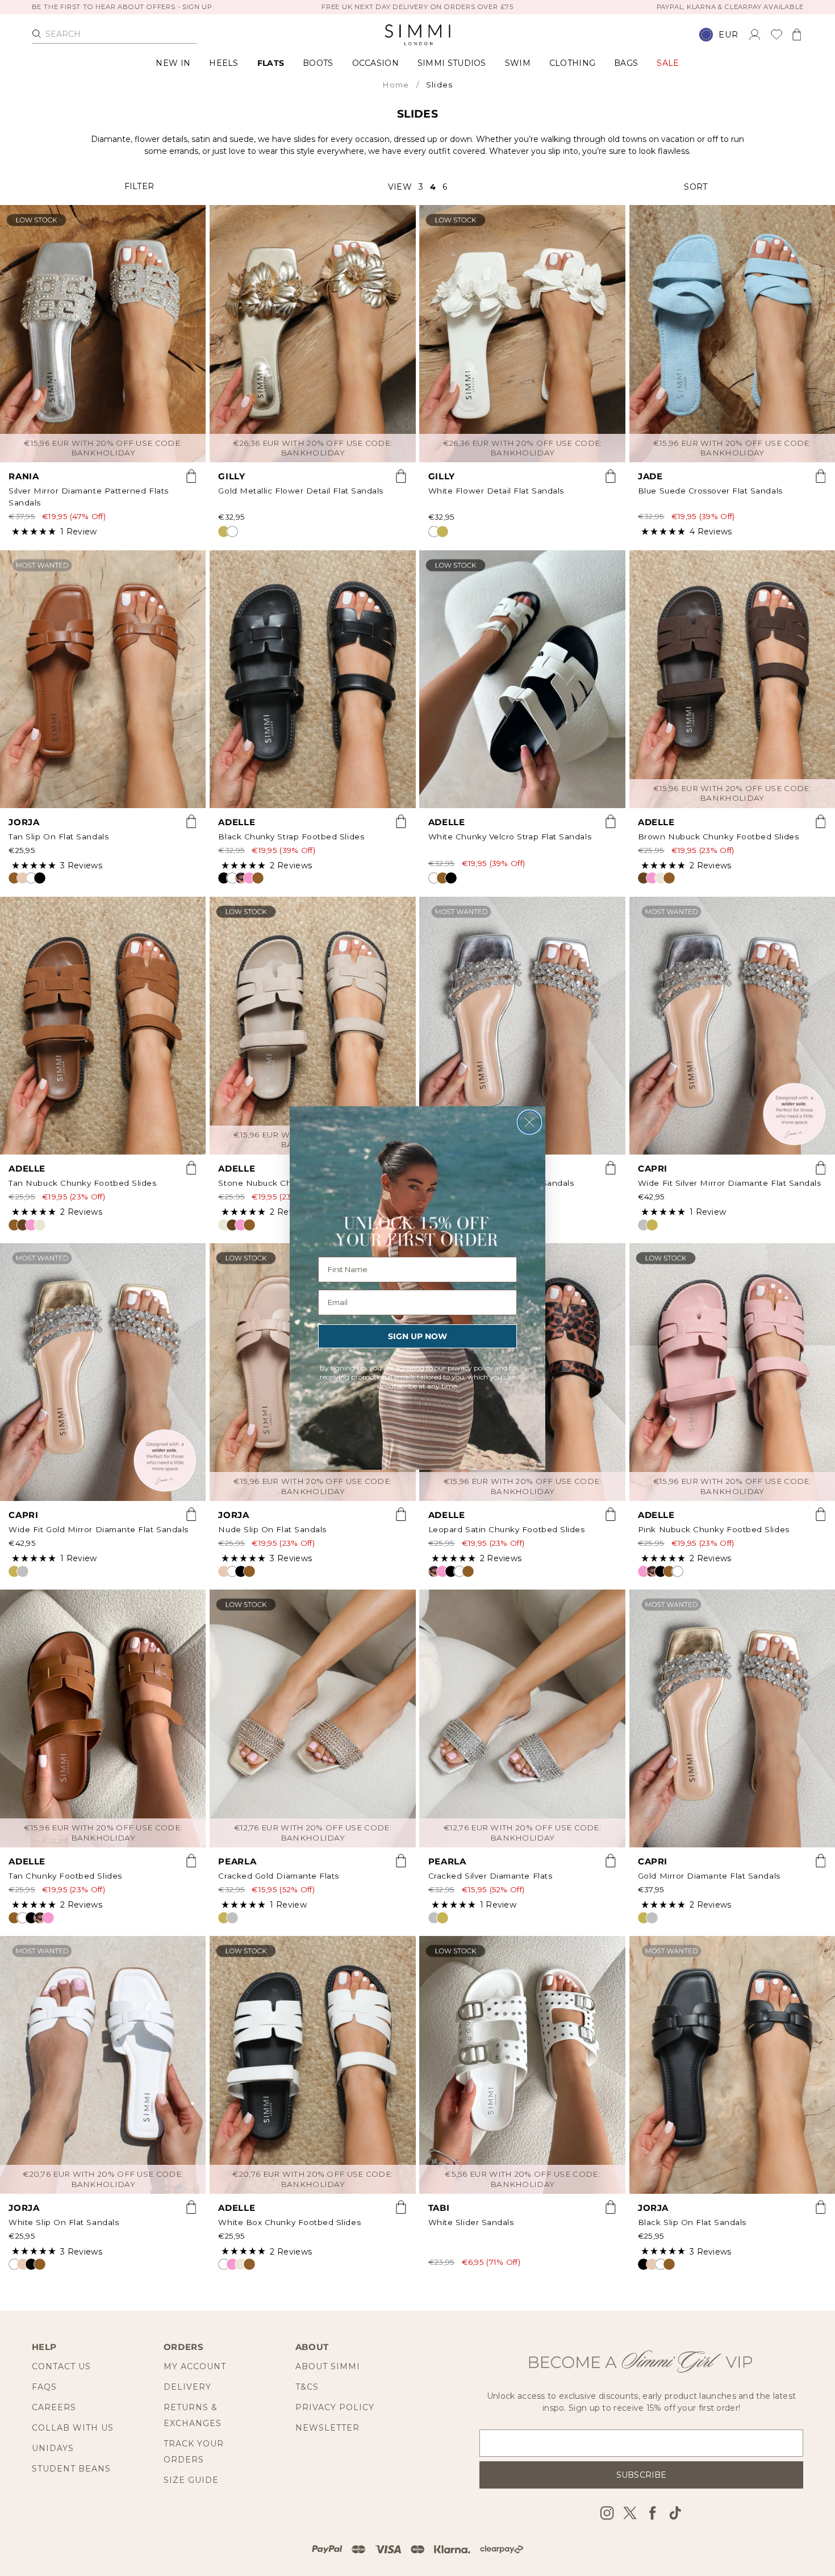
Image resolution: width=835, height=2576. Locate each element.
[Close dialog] (529, 1122)
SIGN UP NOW (417, 1336)
